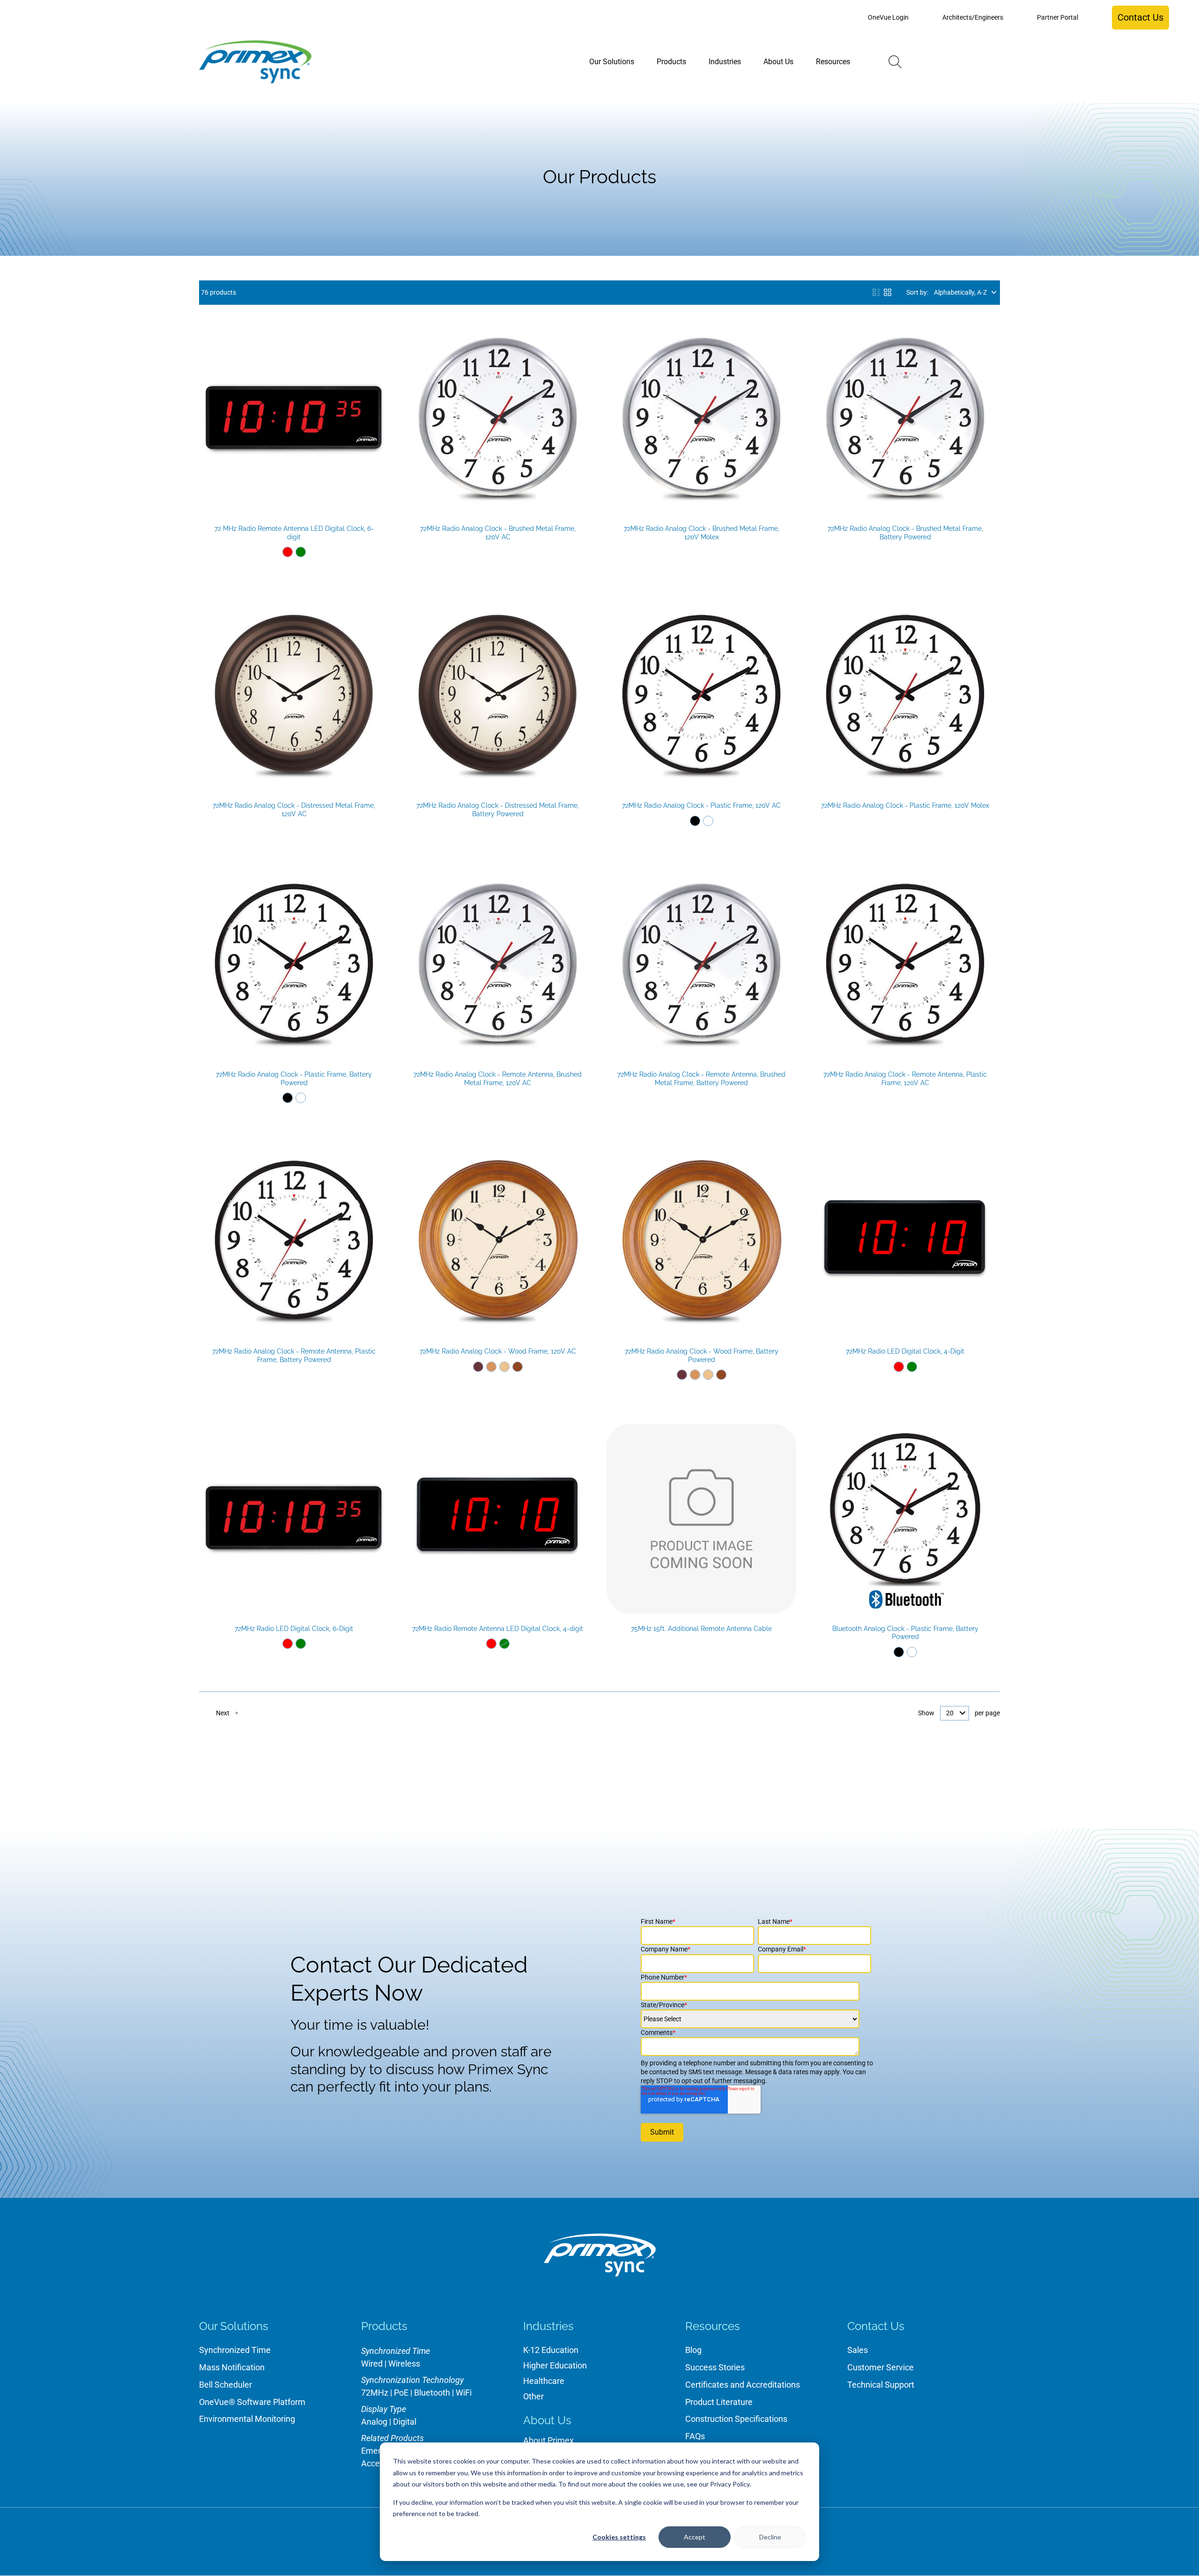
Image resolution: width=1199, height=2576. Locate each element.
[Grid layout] (888, 292)
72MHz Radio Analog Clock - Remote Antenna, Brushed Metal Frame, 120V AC (498, 1079)
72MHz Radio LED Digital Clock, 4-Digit (905, 1351)
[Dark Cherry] (478, 1367)
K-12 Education (551, 2350)
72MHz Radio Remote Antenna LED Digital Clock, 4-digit (498, 1629)
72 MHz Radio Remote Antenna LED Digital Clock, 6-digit (294, 533)
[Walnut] (518, 1367)
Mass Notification (232, 2367)
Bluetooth (432, 2393)
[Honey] (491, 1367)
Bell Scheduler (226, 2385)
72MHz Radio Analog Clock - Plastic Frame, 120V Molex (905, 805)
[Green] (301, 552)
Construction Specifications (736, 2419)
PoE (401, 2393)
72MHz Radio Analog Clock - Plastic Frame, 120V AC (701, 805)
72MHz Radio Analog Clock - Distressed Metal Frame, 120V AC (294, 810)
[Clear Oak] (504, 1367)
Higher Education (555, 2365)
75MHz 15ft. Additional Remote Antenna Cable (701, 1629)
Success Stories (715, 2367)
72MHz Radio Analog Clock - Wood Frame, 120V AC (498, 1351)
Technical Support (881, 2385)
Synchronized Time (235, 2350)
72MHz (375, 2393)
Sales (858, 2350)
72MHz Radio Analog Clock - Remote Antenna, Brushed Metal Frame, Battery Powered (701, 1079)
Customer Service (881, 2367)
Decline (770, 2537)
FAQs (695, 2436)
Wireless (404, 2364)
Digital (405, 2422)
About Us (547, 2420)
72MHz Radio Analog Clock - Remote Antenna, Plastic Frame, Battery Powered (294, 1355)
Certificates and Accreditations (743, 2385)
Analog (374, 2422)
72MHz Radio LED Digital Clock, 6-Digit (294, 1629)
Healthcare (544, 2381)
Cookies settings (619, 2537)
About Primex (548, 2440)
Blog (693, 2350)
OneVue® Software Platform (252, 2402)
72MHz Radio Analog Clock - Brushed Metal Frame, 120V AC (498, 533)
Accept (695, 2537)
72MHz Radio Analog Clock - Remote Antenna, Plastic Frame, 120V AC (905, 1079)
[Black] (695, 821)
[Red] (288, 552)
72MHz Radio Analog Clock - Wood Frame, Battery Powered (702, 1355)
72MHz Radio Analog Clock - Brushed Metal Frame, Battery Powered (905, 533)
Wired (372, 2364)
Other (533, 2396)
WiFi (464, 2393)
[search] (895, 62)
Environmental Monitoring (247, 2419)
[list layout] (876, 292)
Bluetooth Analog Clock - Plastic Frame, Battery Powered (905, 1633)
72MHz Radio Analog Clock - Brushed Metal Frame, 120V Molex (702, 533)
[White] (708, 821)
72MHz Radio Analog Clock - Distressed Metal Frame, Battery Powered (498, 810)
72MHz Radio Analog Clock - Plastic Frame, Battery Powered (294, 1079)
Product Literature (719, 2402)
